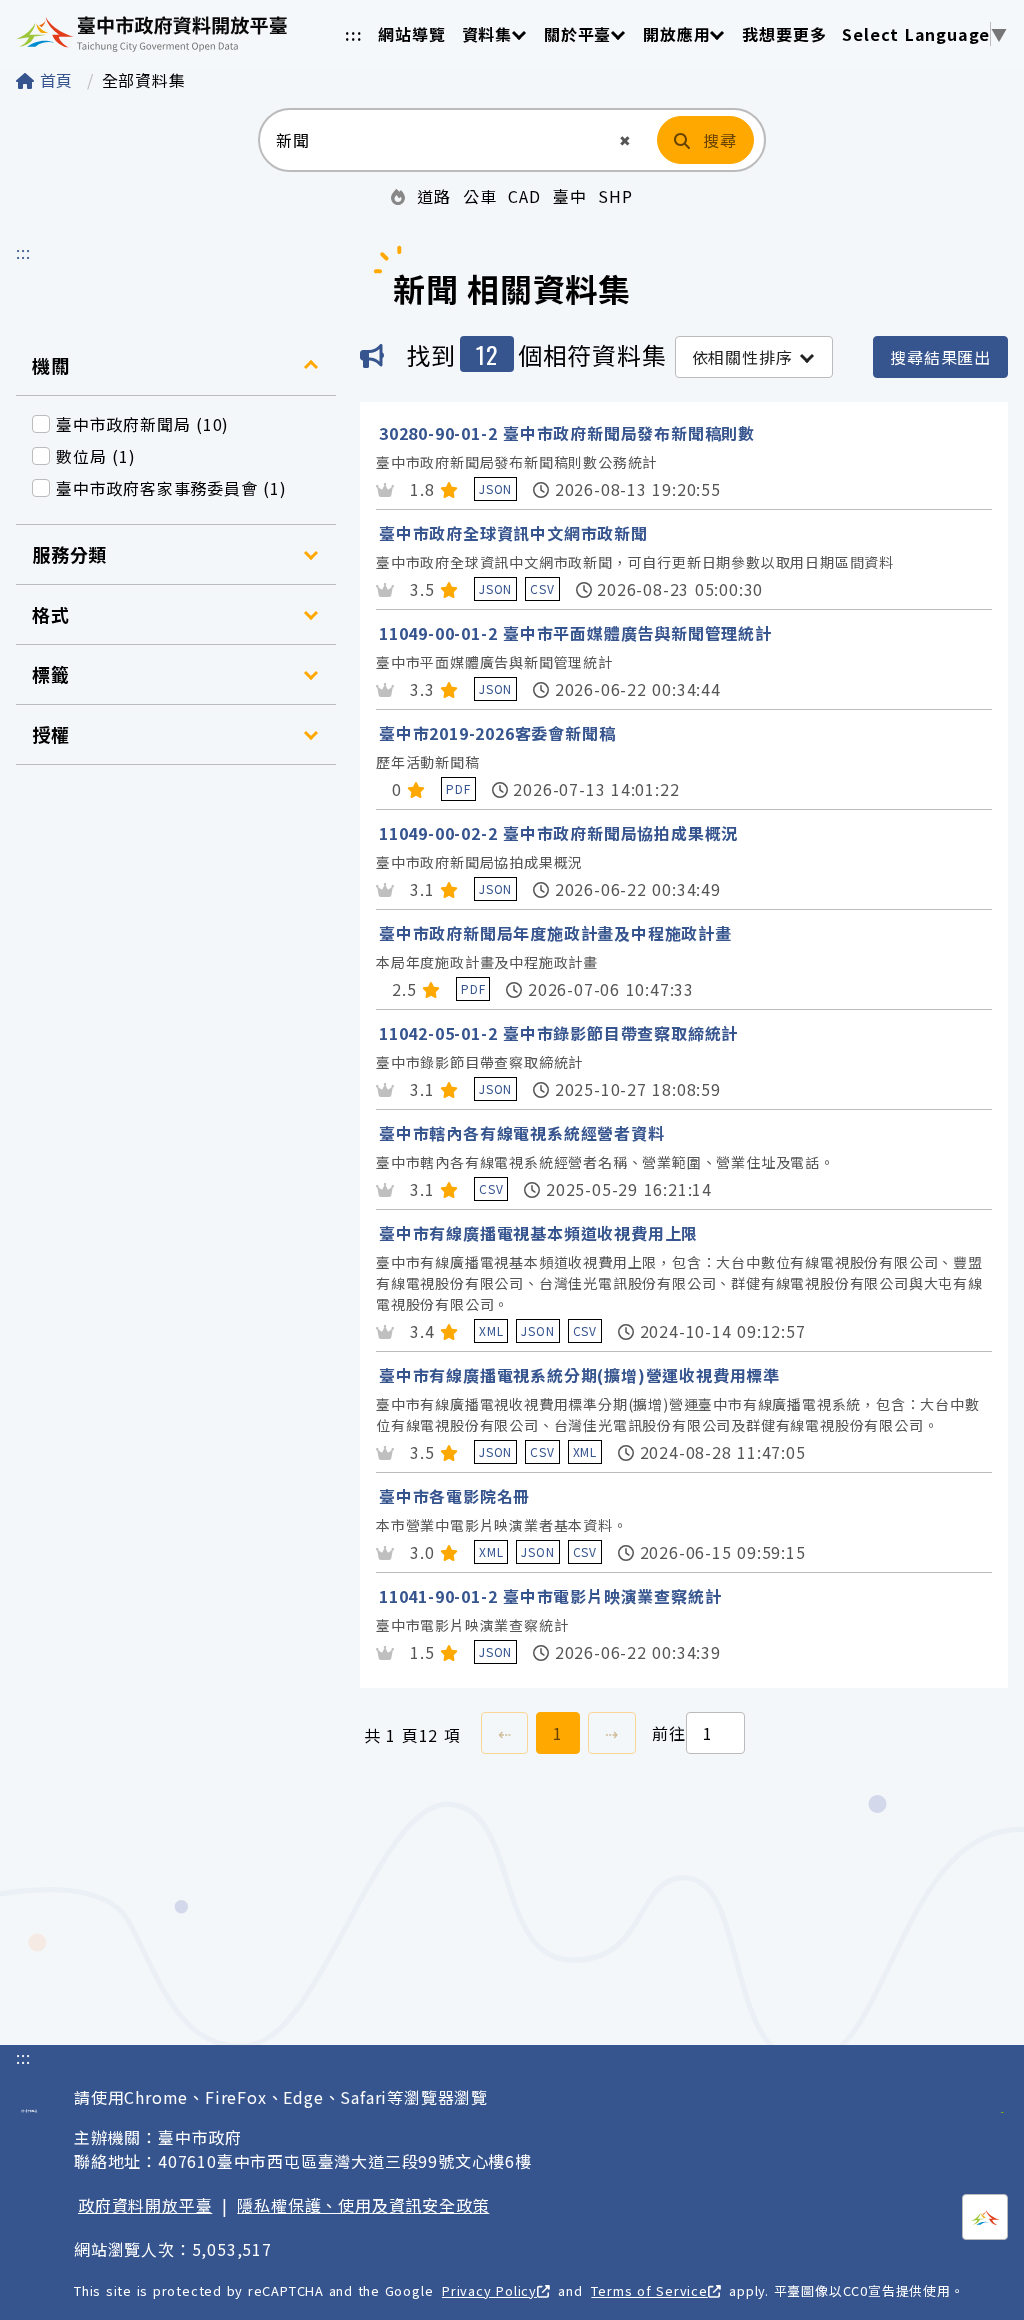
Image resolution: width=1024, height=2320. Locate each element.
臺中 (570, 196)
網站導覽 (411, 34)
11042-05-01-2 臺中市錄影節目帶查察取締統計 (558, 1033)
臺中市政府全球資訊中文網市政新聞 (513, 533)
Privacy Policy (489, 2290)
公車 (480, 196)
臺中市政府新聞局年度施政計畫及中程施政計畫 (555, 933)
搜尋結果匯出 (940, 357)
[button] (625, 140)
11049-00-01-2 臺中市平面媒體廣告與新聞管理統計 (575, 633)
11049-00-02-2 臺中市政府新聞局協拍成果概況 (558, 833)
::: (353, 34)
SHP (615, 196)
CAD (524, 196)
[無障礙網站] (1002, 2101)
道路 (434, 196)
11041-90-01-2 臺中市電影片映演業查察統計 (550, 1596)
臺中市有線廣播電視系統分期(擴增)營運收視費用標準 (579, 1375)
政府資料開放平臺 (145, 2205)
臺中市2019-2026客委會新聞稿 (497, 733)
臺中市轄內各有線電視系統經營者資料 (522, 1133)
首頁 (56, 80)
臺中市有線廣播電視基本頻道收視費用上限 (538, 1233)
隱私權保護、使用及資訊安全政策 (363, 2205)
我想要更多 (784, 34)
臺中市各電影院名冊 (454, 1496)
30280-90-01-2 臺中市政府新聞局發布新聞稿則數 (567, 433)
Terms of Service (649, 2290)
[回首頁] (151, 34)
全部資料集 (144, 80)
